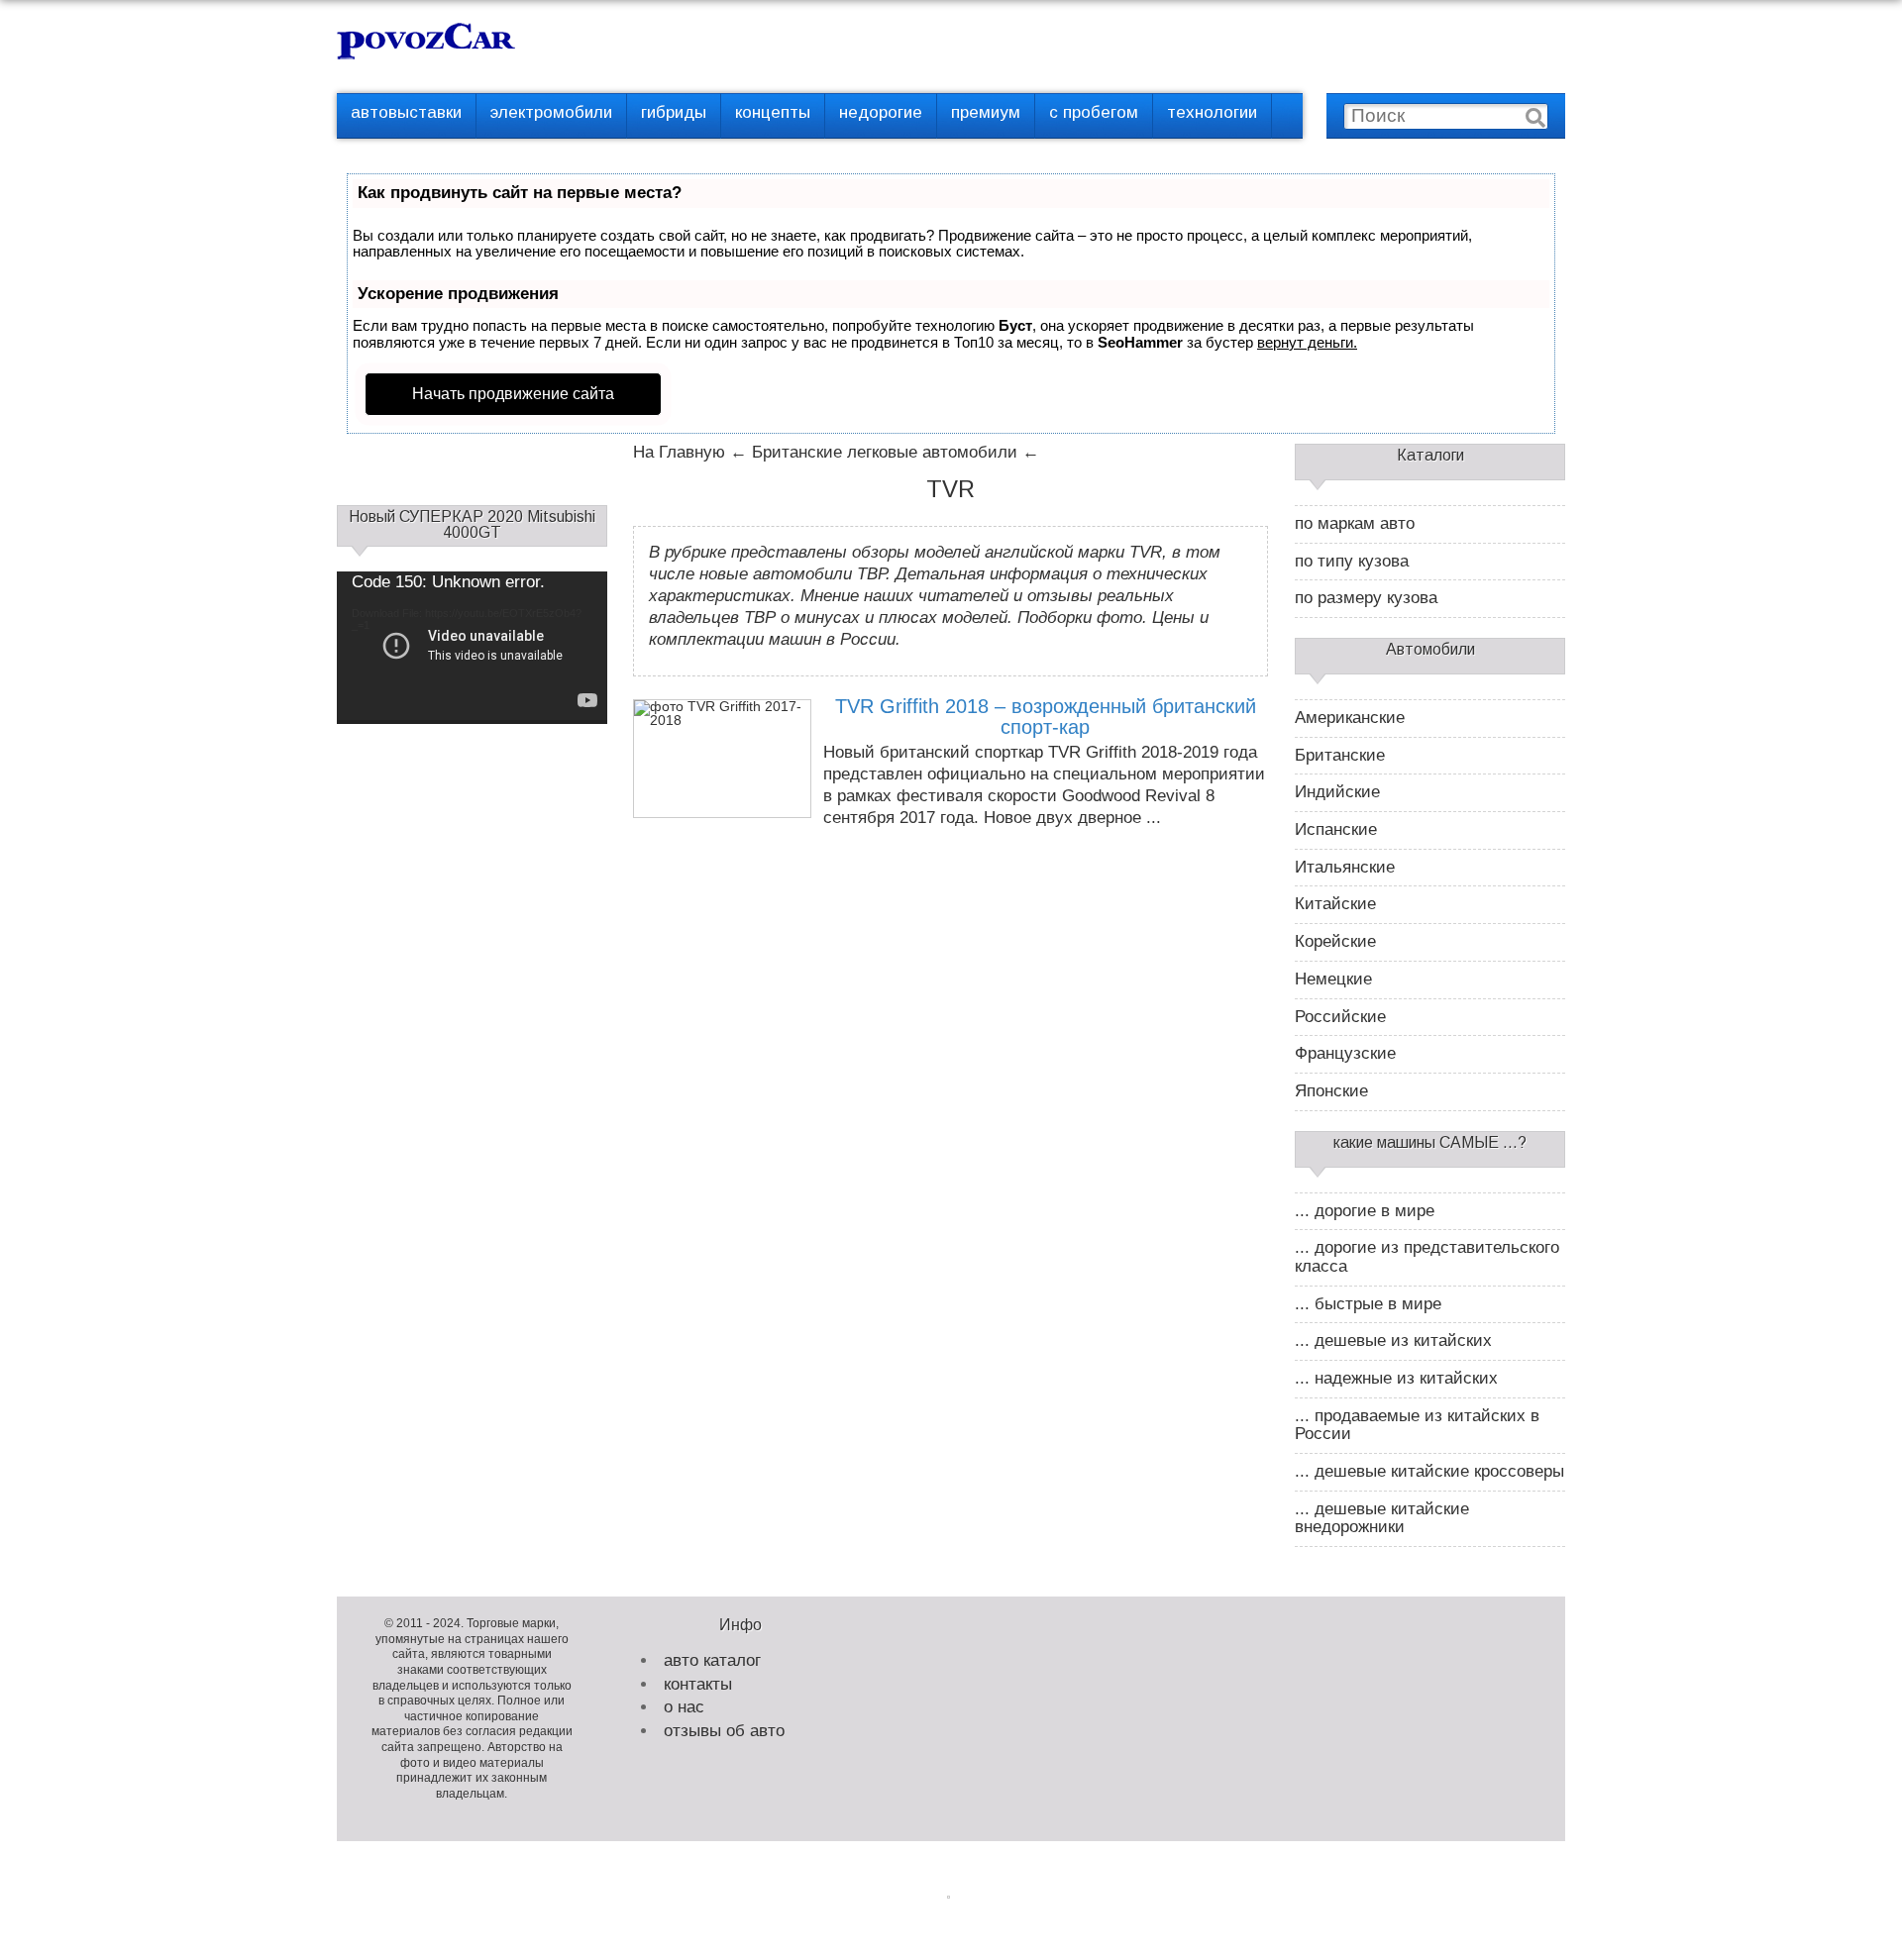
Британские (1340, 756)
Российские (1340, 1017)
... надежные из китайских (1396, 1379)
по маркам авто (1355, 524)
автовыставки (406, 112)
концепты (773, 112)
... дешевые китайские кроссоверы (1429, 1472)
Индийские (1337, 792)
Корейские (1335, 942)
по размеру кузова (1366, 598)
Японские (1331, 1091)
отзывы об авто (724, 1731)
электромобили (551, 112)
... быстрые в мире (1368, 1304)
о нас (684, 1707)
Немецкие (1333, 980)
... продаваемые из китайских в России (1417, 1426)
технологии (1212, 112)
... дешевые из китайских (1393, 1341)
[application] (472, 647)
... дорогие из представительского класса (1427, 1257)
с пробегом (1094, 112)
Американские (1350, 718)
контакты (698, 1684)
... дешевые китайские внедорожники (1382, 1519)
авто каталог (712, 1660)
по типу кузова (1352, 562)
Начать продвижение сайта (513, 394)
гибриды (674, 112)
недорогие (881, 112)
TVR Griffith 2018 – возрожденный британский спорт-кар (1046, 717)
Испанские (1336, 830)
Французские (1345, 1054)
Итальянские (1345, 868)
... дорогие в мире (1365, 1211)
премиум (986, 112)
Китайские (1335, 904)
